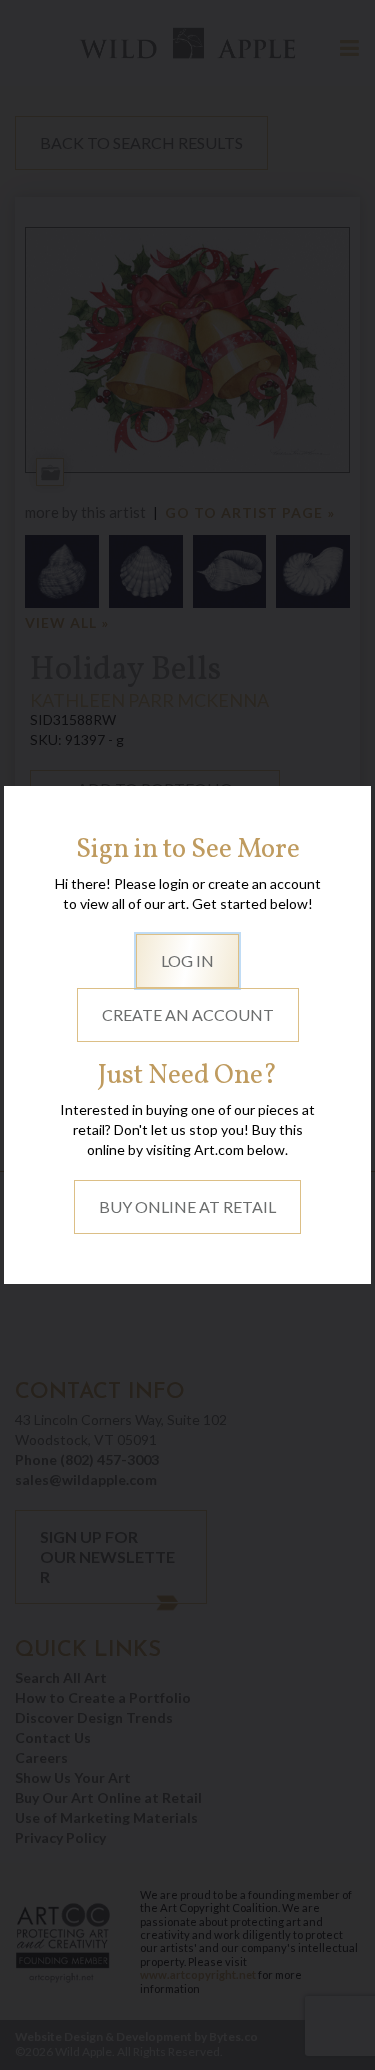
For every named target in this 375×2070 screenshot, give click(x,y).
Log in (187, 960)
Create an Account (188, 1014)
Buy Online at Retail (187, 1206)
